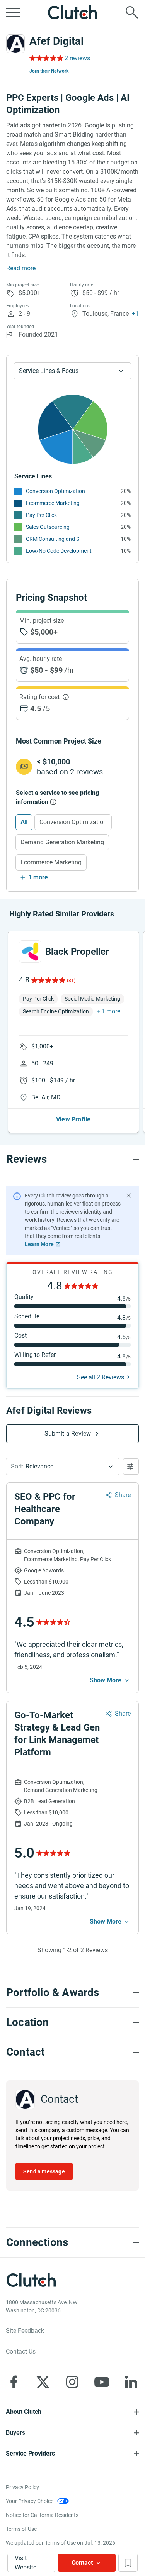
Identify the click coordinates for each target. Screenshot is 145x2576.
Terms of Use (21, 2529)
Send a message (44, 2171)
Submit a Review (68, 1434)
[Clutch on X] (43, 2382)
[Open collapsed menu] (13, 12)
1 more (38, 877)
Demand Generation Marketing (62, 842)
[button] (63, 1467)
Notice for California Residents (42, 2515)
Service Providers (30, 2453)
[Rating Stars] (48, 980)
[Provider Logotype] (15, 44)
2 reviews (77, 58)
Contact (82, 2563)
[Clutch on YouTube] (102, 2382)
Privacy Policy (22, 2487)
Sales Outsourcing (48, 527)
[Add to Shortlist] (128, 2563)
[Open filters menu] (131, 1467)
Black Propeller (77, 952)
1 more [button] (111, 1011)
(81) (71, 981)
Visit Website (26, 2563)
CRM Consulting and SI (53, 539)
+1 (135, 314)
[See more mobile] (110, 1680)
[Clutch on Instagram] (72, 2382)
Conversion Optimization (55, 491)
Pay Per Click (41, 515)
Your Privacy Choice (30, 2501)
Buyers (15, 2433)
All (24, 822)
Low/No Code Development (59, 551)
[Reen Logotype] (30, 952)
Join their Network (49, 71)
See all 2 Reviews (101, 1377)
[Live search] (132, 12)
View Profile (73, 1119)
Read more (21, 268)
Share (123, 1495)
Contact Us (21, 2352)
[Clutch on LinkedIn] (131, 2382)
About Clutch (24, 2412)
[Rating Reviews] (46, 58)
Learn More (39, 1244)
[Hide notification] (129, 1196)
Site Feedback (25, 2331)
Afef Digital (56, 41)
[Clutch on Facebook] (14, 2382)
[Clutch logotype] (73, 12)
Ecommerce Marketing (53, 503)
